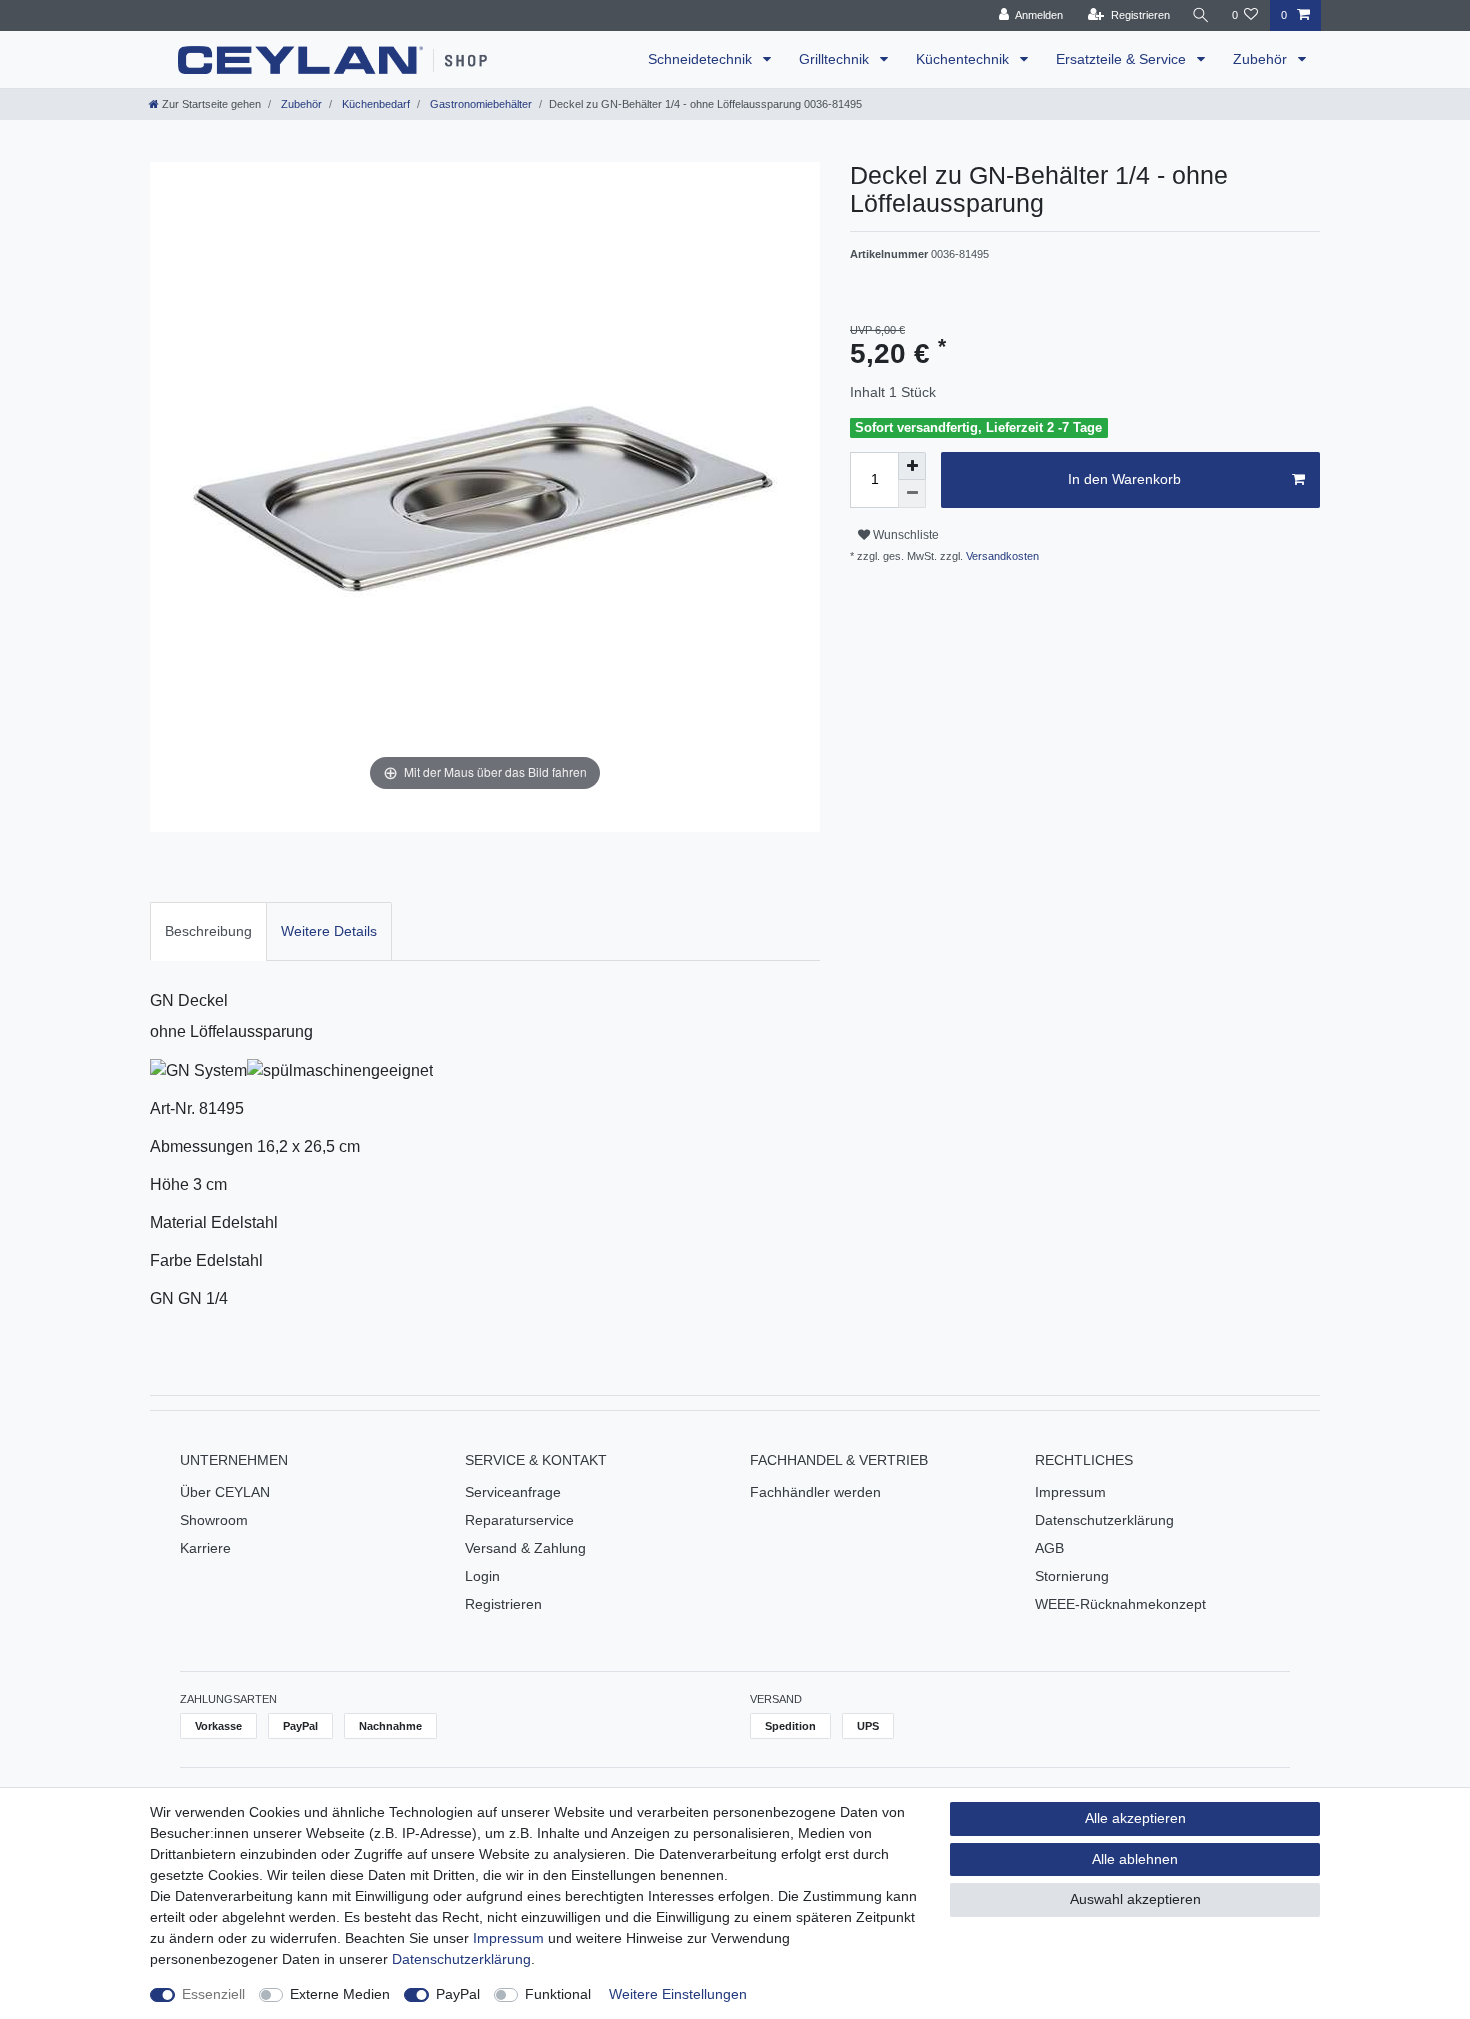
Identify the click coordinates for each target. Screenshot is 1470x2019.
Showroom (214, 1520)
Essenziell (213, 1994)
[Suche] (1201, 15)
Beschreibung (208, 931)
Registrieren (503, 1604)
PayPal (458, 1994)
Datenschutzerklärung (1104, 1520)
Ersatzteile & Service (1123, 59)
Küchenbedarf (374, 104)
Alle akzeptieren (1135, 1818)
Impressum (1070, 1492)
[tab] (208, 931)
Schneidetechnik (702, 59)
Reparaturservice (519, 1520)
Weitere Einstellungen (678, 1994)
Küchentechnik (964, 59)
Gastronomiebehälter (479, 104)
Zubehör (1262, 59)
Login (482, 1576)
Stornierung (1072, 1576)
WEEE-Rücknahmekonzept (1120, 1604)
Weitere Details (329, 931)
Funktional (558, 1994)
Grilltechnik (836, 59)
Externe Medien (340, 1994)
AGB (1049, 1548)
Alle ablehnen (1135, 1859)
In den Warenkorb (1124, 479)
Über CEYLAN (225, 1492)
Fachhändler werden (815, 1492)
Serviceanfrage (513, 1492)
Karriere (205, 1548)
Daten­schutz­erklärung (461, 1959)
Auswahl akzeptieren (1135, 1899)
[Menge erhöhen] (912, 466)
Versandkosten (1001, 556)
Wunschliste (904, 535)
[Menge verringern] (912, 494)
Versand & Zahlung (525, 1548)
